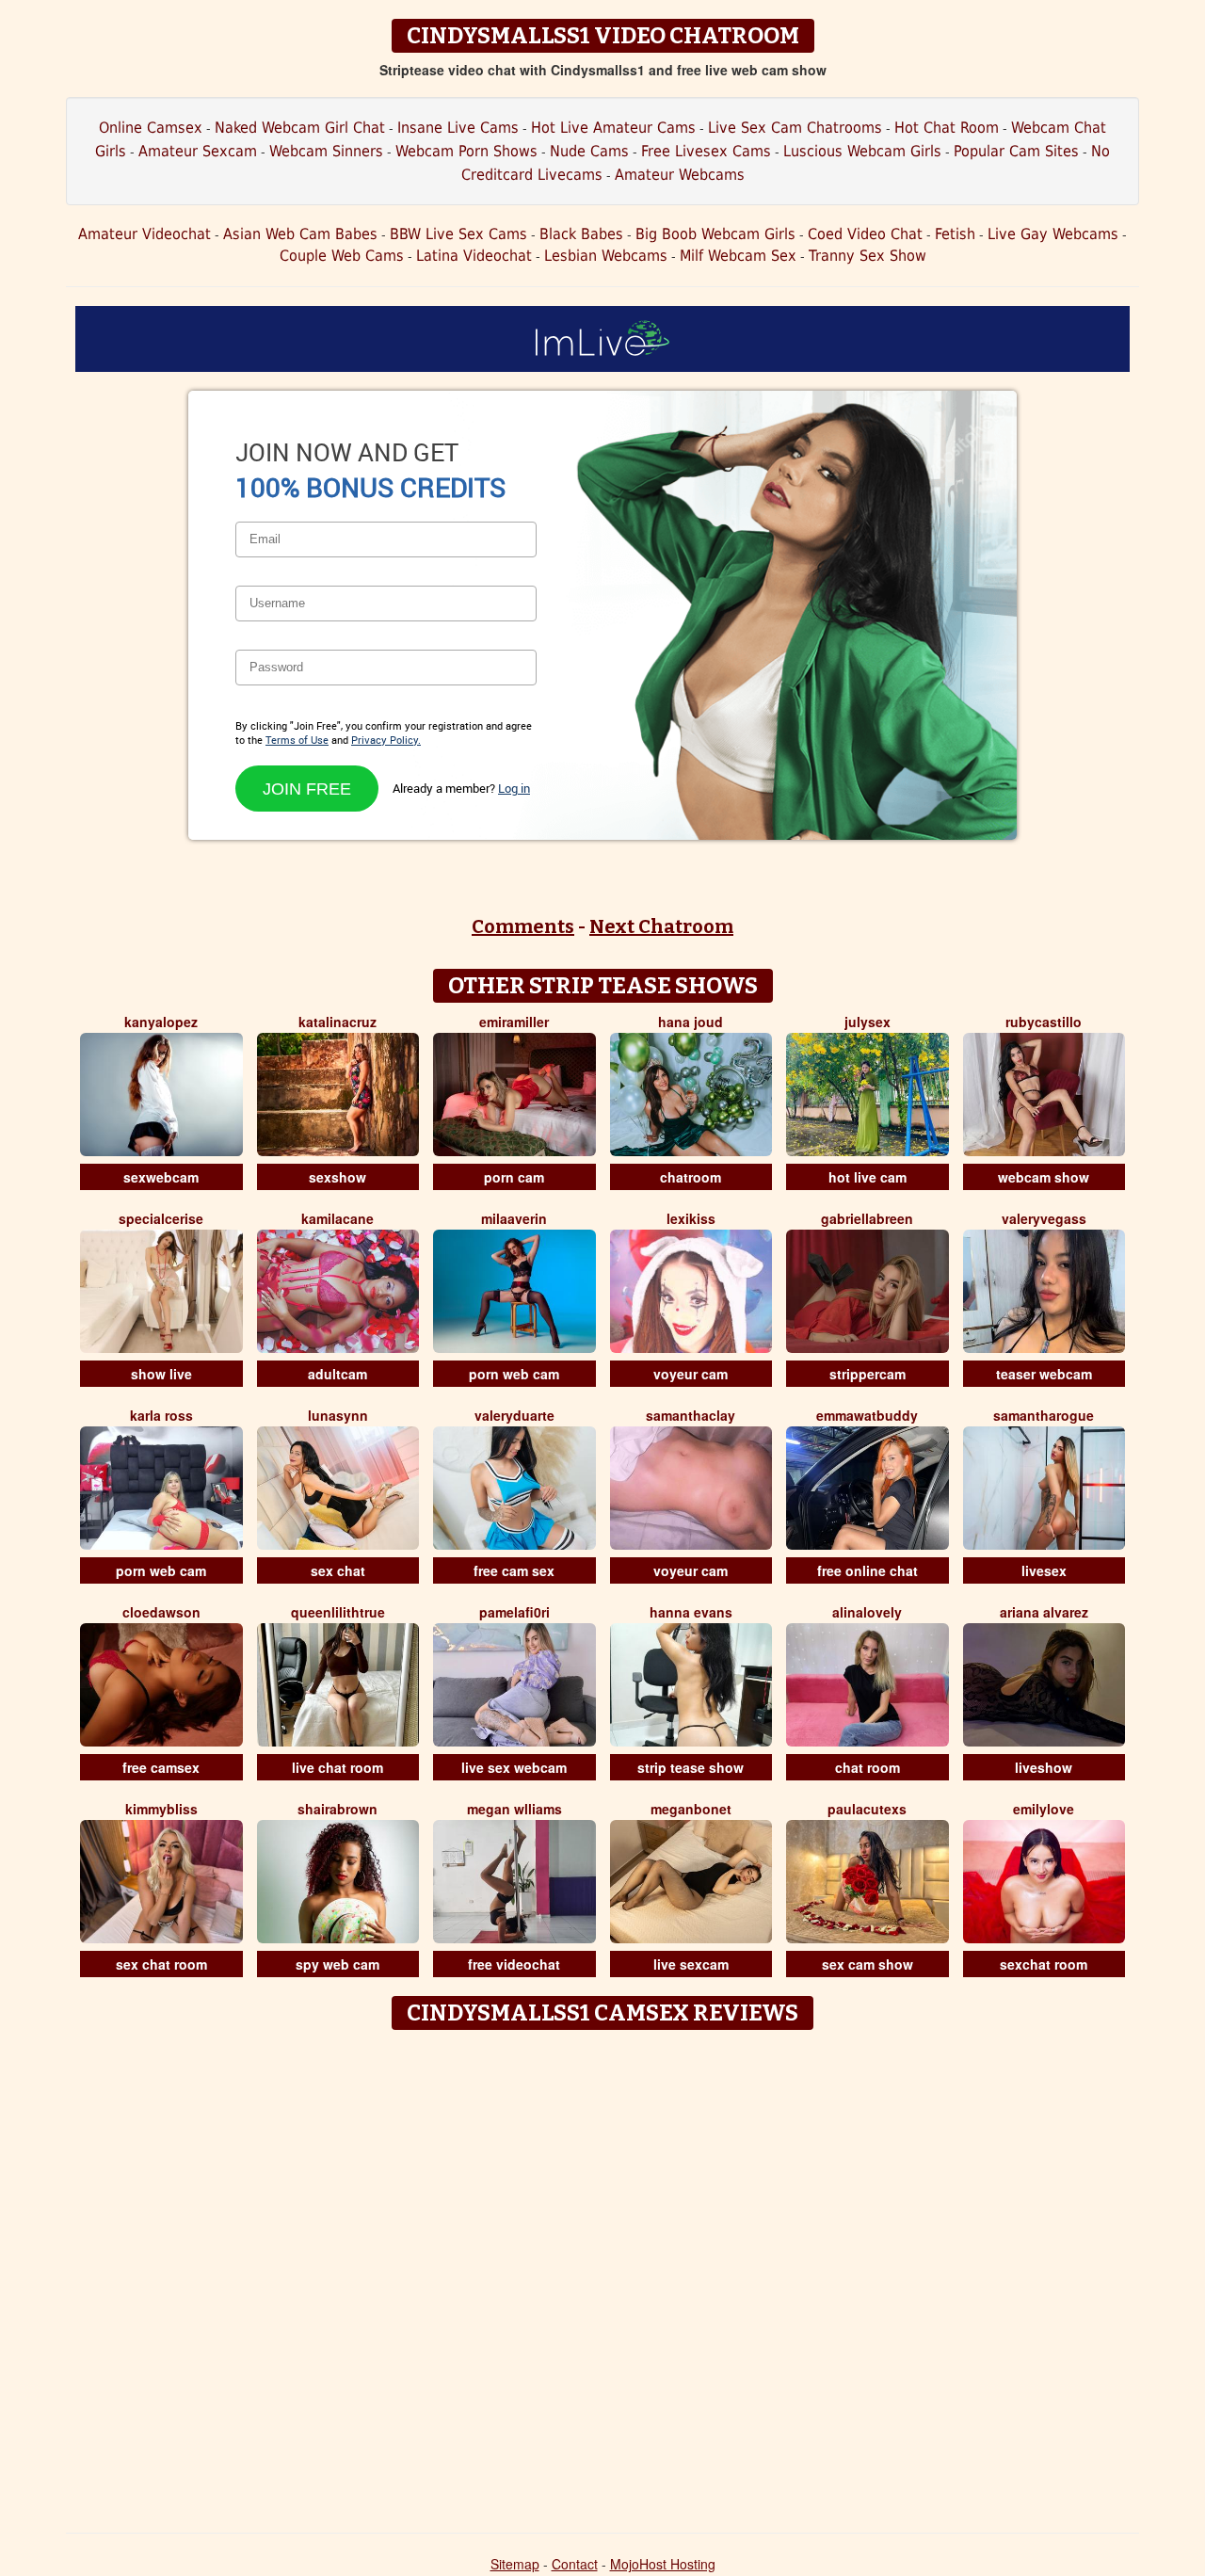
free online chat (868, 1570)
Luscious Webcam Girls (862, 151)
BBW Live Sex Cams (458, 234)
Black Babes (581, 234)
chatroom (691, 1177)
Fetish (955, 234)
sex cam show (868, 1964)
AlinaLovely (867, 1612)
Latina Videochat (474, 256)
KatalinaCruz (337, 1022)
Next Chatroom (661, 926)
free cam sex (514, 1570)
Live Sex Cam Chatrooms (795, 128)
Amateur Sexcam (198, 151)
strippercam (868, 1374)
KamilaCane (337, 1218)
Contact (575, 2564)
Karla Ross (161, 1415)
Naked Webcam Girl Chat (300, 128)
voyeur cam (691, 1374)
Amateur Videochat (145, 234)
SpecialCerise (161, 1218)
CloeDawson (161, 1612)
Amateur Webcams (680, 175)
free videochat (514, 1964)
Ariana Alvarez (1044, 1612)
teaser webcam (1044, 1374)
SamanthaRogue (1044, 1415)
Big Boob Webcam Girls (715, 234)
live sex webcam (514, 1767)
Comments (523, 926)
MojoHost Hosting (663, 2564)
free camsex (161, 1767)
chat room (868, 1767)
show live (161, 1374)
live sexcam (691, 1964)
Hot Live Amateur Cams (613, 128)
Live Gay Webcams (1053, 234)
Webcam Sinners (326, 151)
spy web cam (337, 1964)
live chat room (337, 1767)
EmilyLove (1044, 1809)
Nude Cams (589, 151)
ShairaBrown (337, 1809)
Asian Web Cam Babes (300, 234)
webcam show (1044, 1177)
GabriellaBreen (867, 1218)
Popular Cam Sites (1016, 151)
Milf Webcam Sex (738, 256)
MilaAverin (514, 1218)
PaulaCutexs (867, 1809)
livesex (1044, 1570)
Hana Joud (691, 1022)
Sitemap (515, 2564)
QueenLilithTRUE (338, 1612)
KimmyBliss (161, 1809)
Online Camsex (151, 128)
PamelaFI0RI (514, 1612)
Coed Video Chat (865, 234)
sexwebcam (161, 1177)
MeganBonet (691, 1809)
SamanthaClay (691, 1415)
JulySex (868, 1022)
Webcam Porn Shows (466, 151)
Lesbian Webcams (606, 256)
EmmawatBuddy (867, 1415)
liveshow (1044, 1767)
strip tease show (691, 1767)
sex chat (338, 1570)
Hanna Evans (691, 1612)
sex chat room (161, 1964)
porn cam (514, 1177)
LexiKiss (691, 1218)
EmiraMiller (514, 1022)
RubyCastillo (1044, 1022)
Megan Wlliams (514, 1809)
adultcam (337, 1374)
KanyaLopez (161, 1022)
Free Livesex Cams (706, 151)
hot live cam (868, 1177)
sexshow (337, 1177)
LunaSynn (338, 1415)
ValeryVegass (1044, 1218)
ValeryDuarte (514, 1415)
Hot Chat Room (947, 128)
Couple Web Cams (342, 256)
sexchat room (1044, 1964)
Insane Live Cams (458, 128)
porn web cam (514, 1374)
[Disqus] (603, 2275)
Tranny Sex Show (868, 256)
